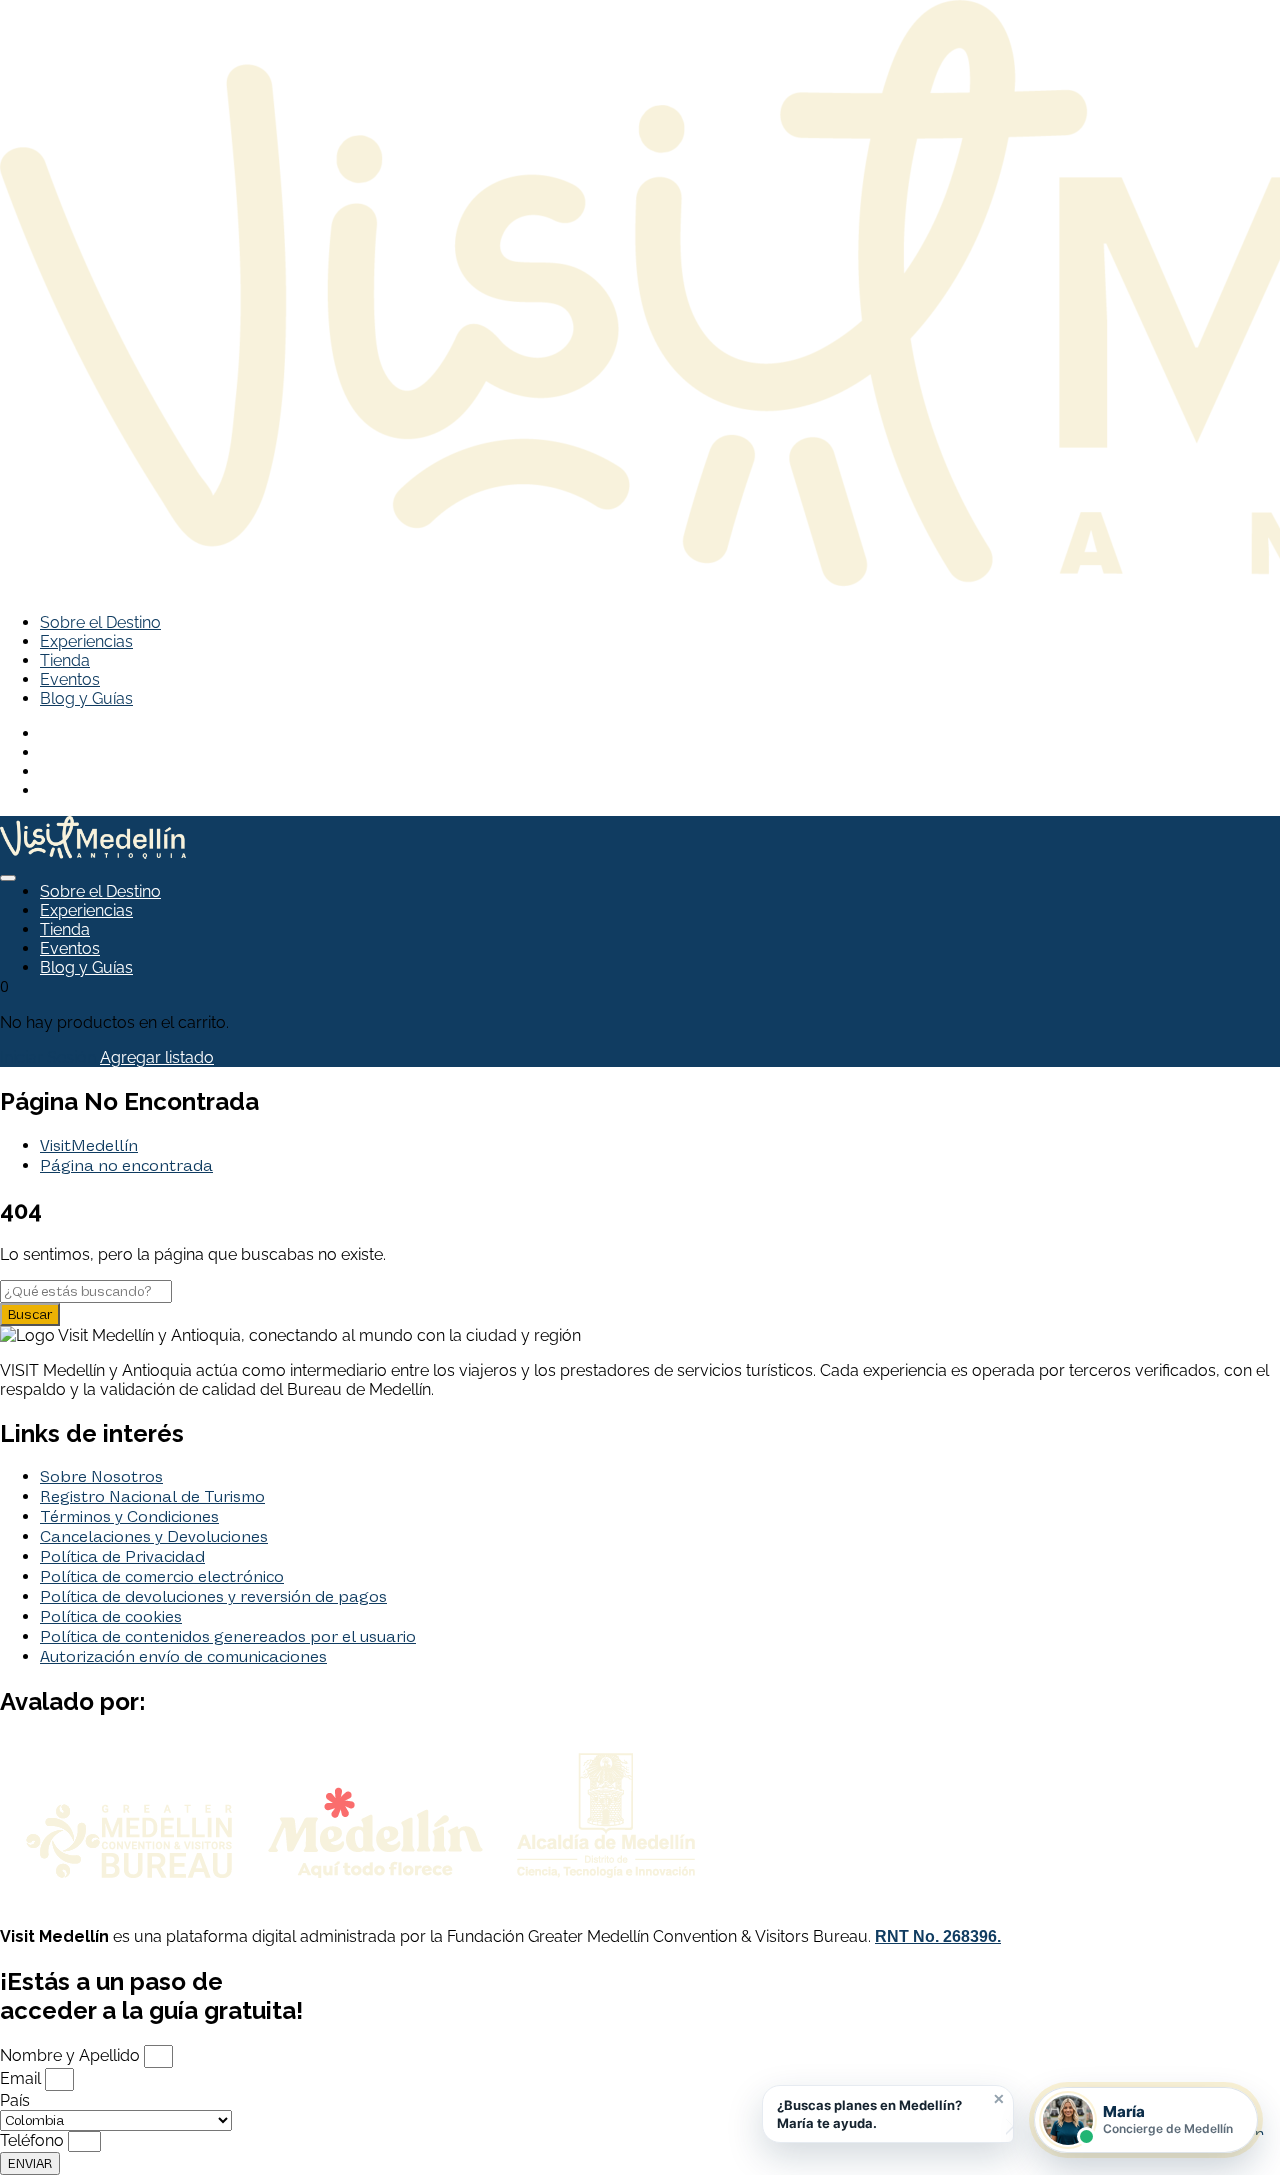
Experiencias (86, 641)
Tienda (65, 660)
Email (22, 2078)
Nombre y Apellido (72, 2055)
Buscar (30, 1314)
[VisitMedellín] (93, 853)
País (15, 2100)
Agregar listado (157, 1057)
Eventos (70, 679)
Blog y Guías (86, 698)
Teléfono (34, 2140)
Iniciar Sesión (48, 1057)
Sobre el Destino (100, 622)
